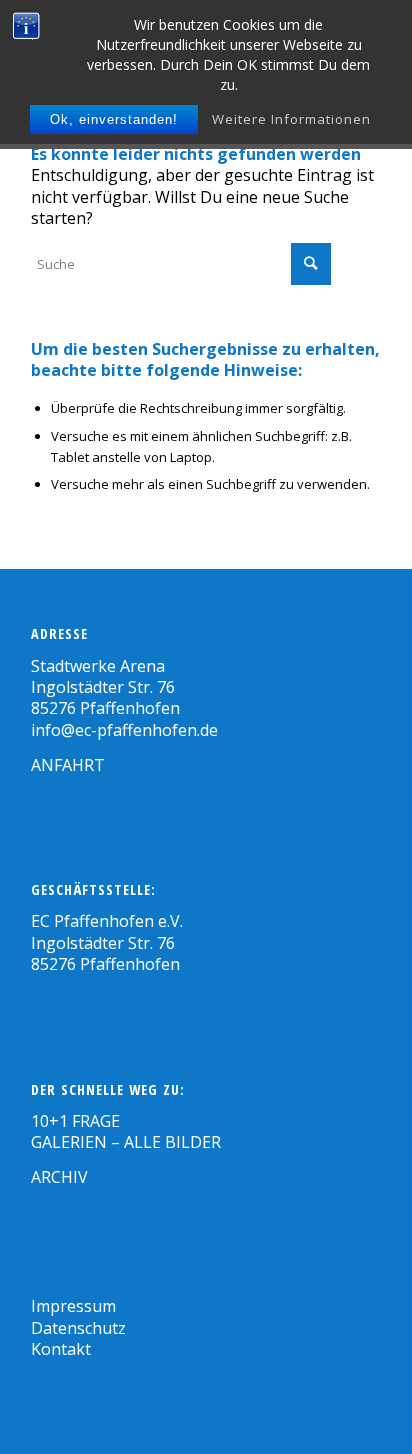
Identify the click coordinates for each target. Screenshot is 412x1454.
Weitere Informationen (291, 119)
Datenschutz (78, 1328)
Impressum (73, 1306)
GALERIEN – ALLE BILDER (126, 1142)
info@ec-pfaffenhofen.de (124, 730)
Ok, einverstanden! (114, 119)
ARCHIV (59, 1177)
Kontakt (61, 1349)
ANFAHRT (68, 765)
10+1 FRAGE (75, 1121)
